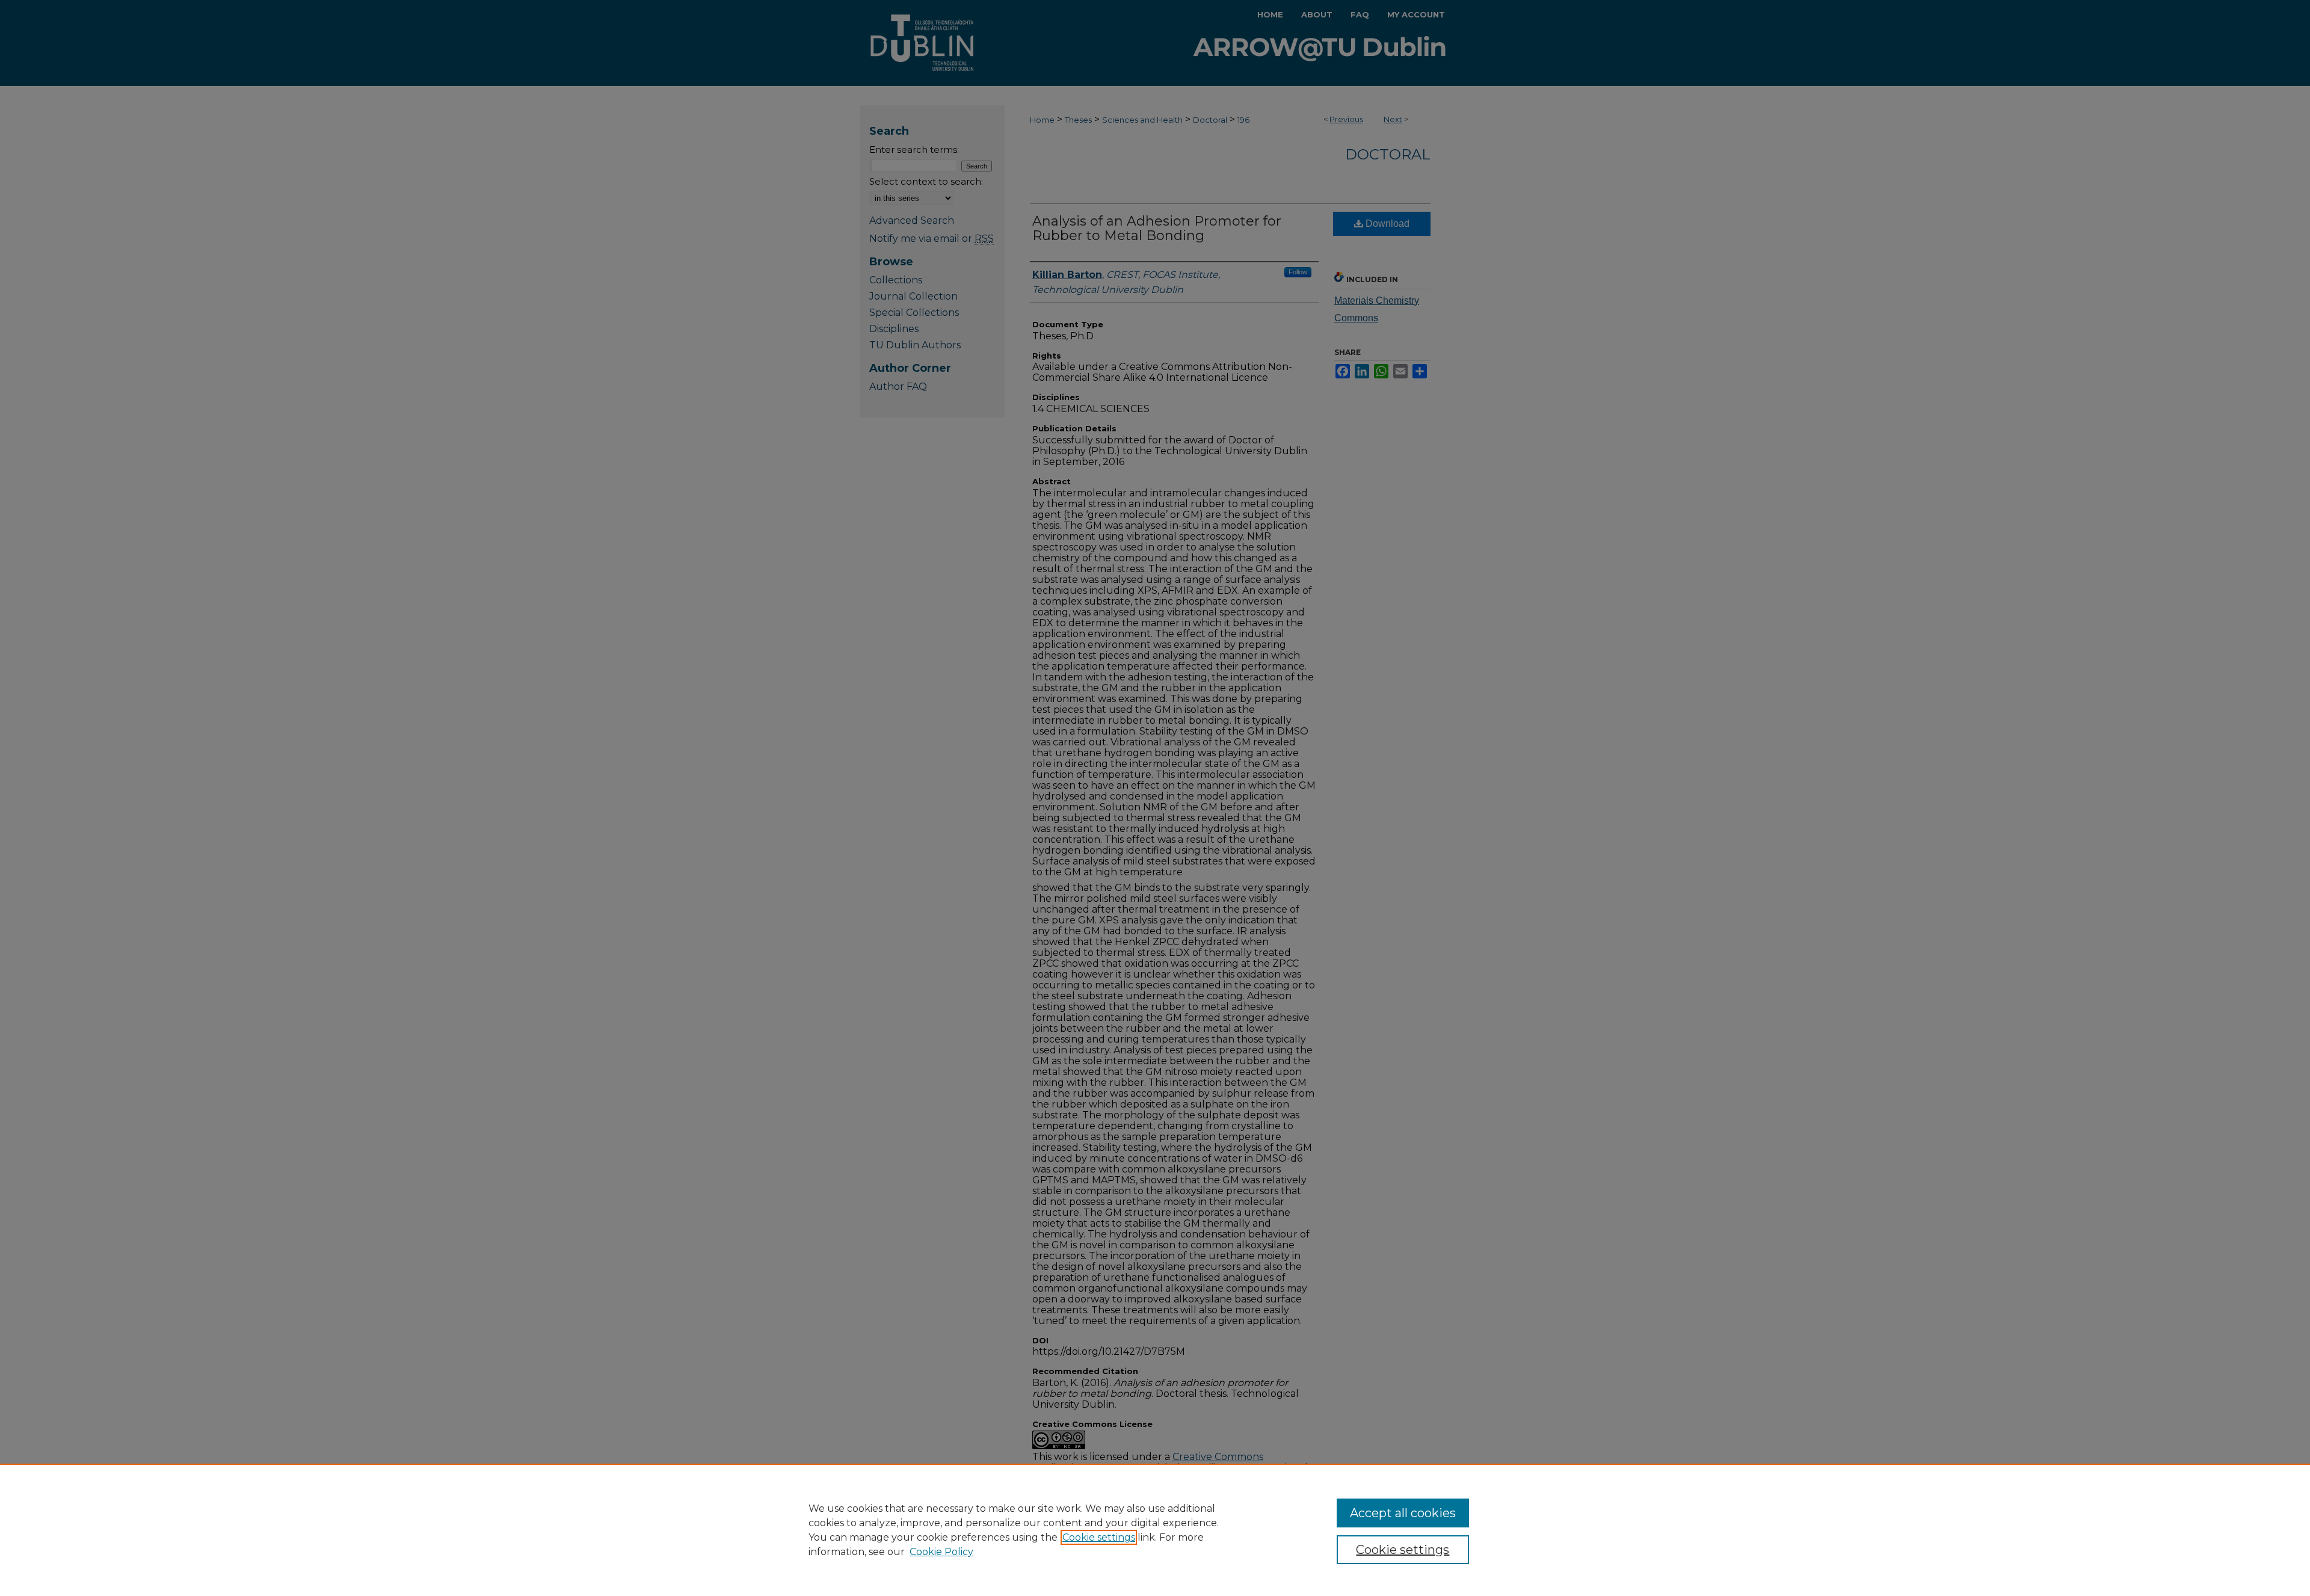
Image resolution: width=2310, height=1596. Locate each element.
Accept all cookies (1403, 1513)
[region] (1155, 1530)
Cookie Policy (941, 1552)
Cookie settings (1099, 1537)
